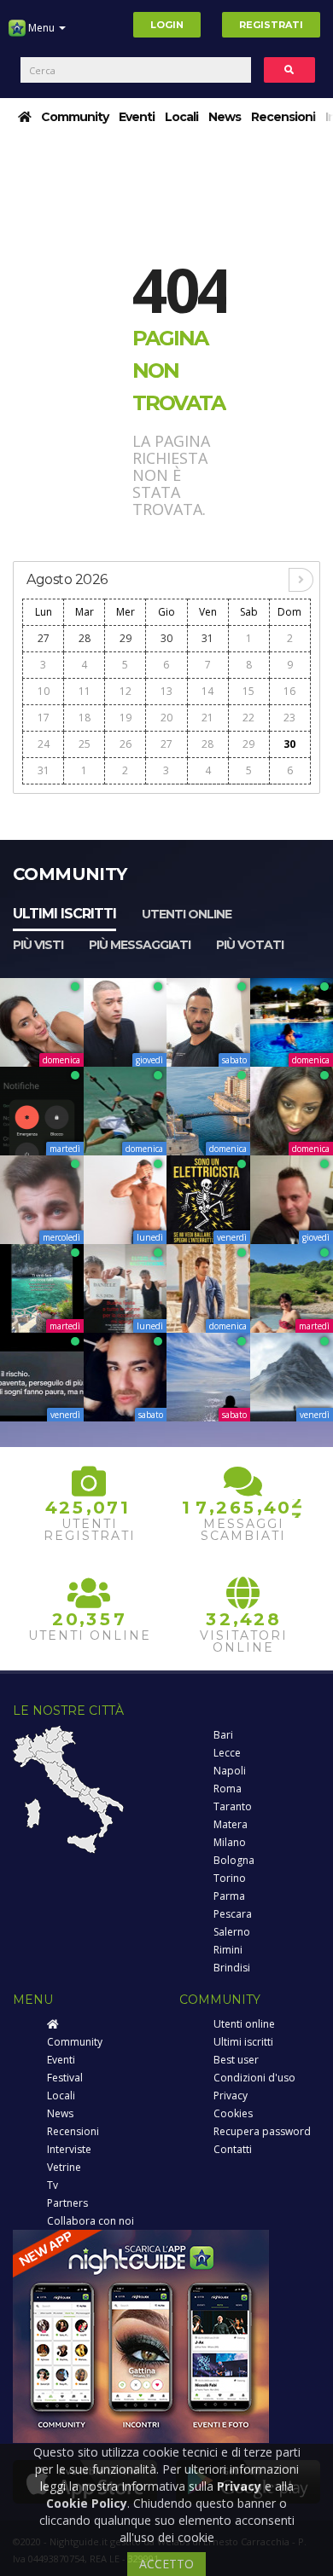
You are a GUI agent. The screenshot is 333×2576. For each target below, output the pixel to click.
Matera (231, 1824)
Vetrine (64, 2167)
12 (126, 691)
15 (248, 691)
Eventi (137, 117)
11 (85, 691)
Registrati (271, 25)
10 (44, 691)
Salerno (232, 1932)
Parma (229, 1896)
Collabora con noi (91, 2221)
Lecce (227, 1753)
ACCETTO (166, 2564)
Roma (228, 1789)
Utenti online (187, 914)
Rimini (228, 1950)
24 (44, 744)
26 (126, 744)
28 (85, 638)
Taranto (233, 1806)
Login (167, 25)
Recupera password (262, 2131)
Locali (181, 117)
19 (126, 718)
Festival (65, 2078)
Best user (236, 2060)
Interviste (69, 2149)
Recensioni (283, 117)
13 (166, 691)
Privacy (231, 2096)
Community (75, 117)
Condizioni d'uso (254, 2078)
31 (207, 638)
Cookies (233, 2113)
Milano (230, 1842)
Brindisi (232, 1968)
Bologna (234, 1860)
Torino (230, 1878)
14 (207, 691)
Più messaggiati (140, 945)
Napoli (230, 1771)
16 (289, 691)
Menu (41, 28)
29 (126, 638)
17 (44, 718)
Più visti (38, 945)
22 (248, 718)
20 (166, 718)
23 (289, 718)
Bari (223, 1735)
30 (166, 638)
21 (207, 718)
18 (85, 718)
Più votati (250, 945)
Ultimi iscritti (64, 914)
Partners (67, 2203)
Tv (53, 2185)
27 (44, 638)
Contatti (233, 2149)
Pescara (233, 1914)
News (225, 117)
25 (85, 744)
